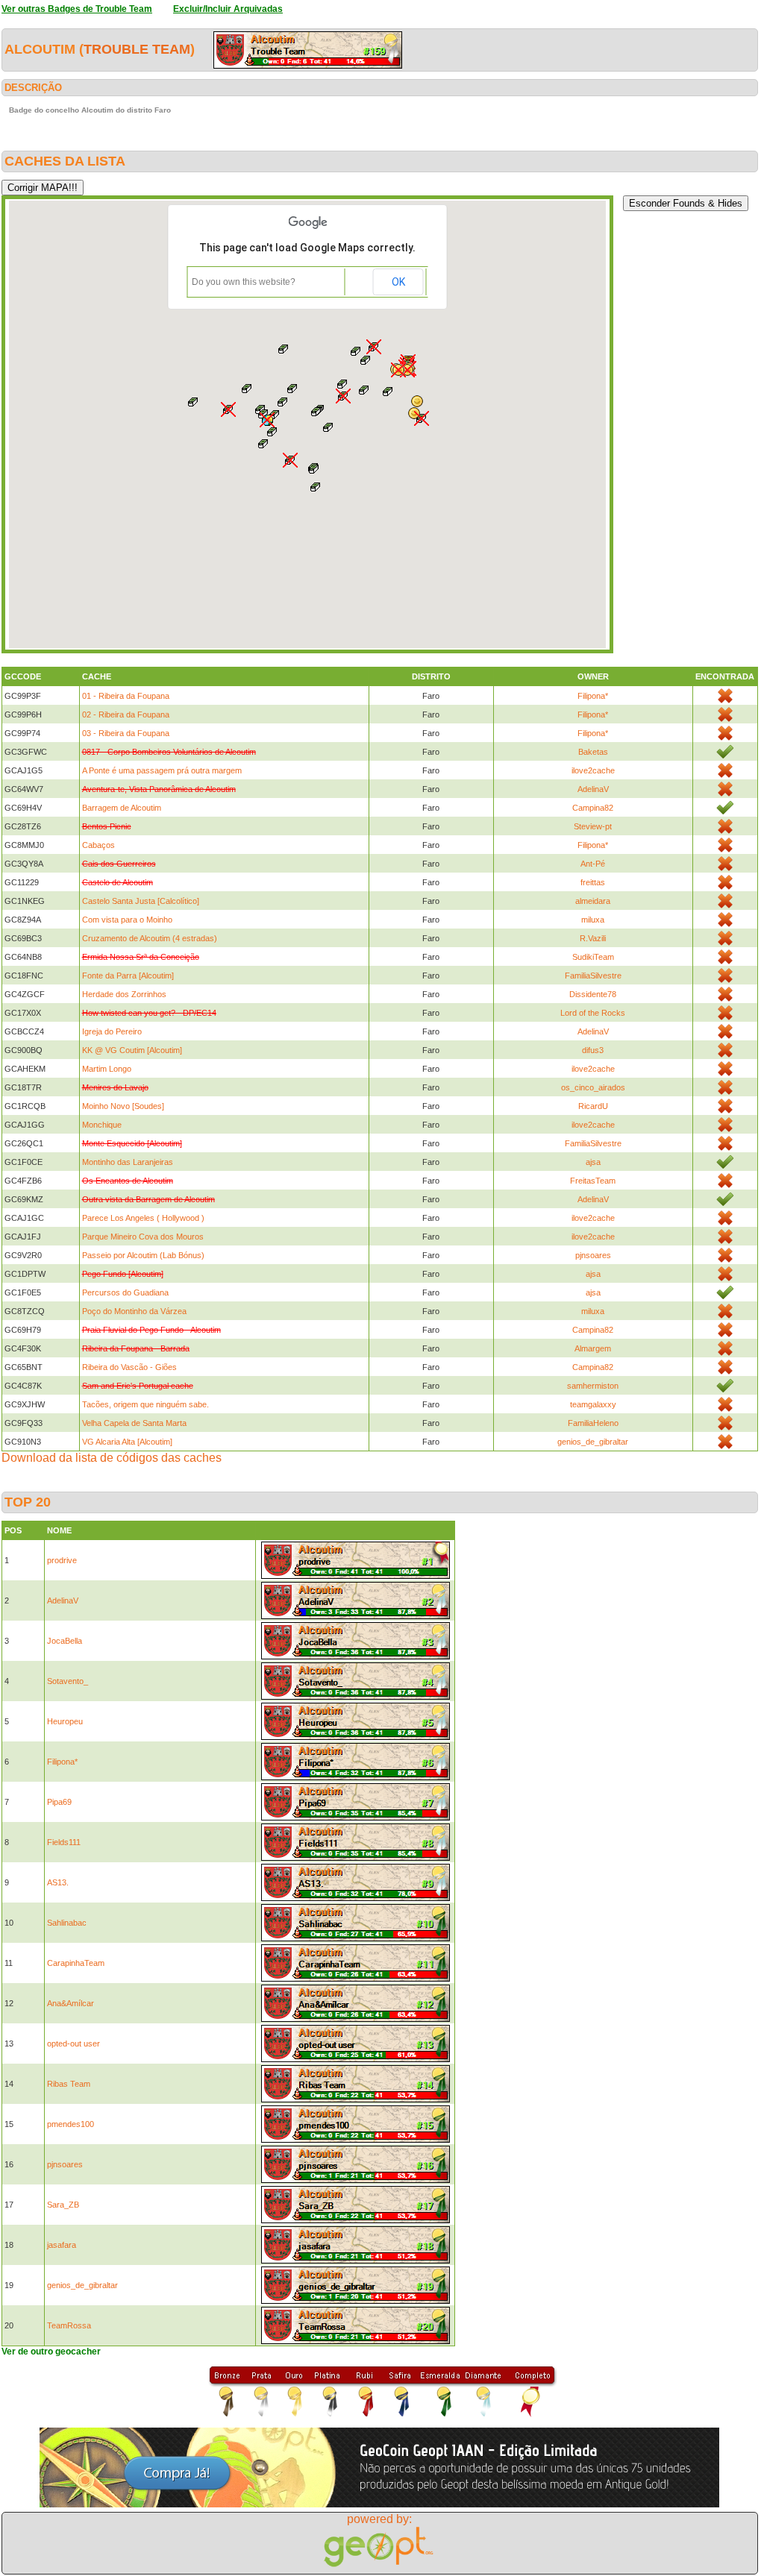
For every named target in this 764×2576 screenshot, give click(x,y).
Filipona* (593, 696)
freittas (593, 882)
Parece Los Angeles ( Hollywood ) (143, 1218)
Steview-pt (593, 826)
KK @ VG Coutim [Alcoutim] (132, 1050)
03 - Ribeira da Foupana (126, 733)
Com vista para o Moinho (127, 920)
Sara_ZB (63, 2205)
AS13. (58, 1882)
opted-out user (73, 2043)
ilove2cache (593, 770)
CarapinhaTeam (76, 1963)
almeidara (593, 901)
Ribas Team (69, 2084)
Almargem (593, 1348)
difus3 (593, 1050)
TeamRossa (69, 2325)
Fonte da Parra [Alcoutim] (128, 976)
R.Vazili (593, 938)
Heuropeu (65, 1721)
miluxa (593, 920)
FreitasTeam (593, 1181)
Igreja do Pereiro (112, 1031)
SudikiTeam (593, 957)
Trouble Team (137, 49)
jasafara (62, 2245)
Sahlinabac (67, 1923)
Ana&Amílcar (71, 2003)
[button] (316, 412)
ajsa (593, 1162)
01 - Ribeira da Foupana (126, 696)
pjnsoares (593, 1255)
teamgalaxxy (593, 1404)
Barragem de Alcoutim (122, 808)
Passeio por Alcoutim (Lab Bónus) (143, 1255)
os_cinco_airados (593, 1087)
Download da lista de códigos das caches (112, 1458)
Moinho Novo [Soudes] (123, 1106)
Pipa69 (59, 1802)
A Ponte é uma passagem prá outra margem (162, 770)
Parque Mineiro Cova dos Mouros (143, 1237)
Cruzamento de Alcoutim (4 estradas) (150, 938)
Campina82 (593, 808)
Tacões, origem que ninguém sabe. (145, 1404)
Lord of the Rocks (593, 1013)
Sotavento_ (68, 1681)
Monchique (102, 1125)
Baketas (593, 752)
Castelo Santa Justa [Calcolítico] (141, 901)
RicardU (593, 1106)
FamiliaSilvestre (593, 976)
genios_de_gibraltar (593, 1442)
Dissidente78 (593, 994)
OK (398, 282)
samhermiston (593, 1386)
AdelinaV (593, 789)
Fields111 (64, 1842)
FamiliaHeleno (593, 1423)
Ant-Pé (593, 864)
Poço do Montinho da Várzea (134, 1311)
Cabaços (98, 845)
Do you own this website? (244, 282)
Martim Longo (107, 1069)
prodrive (62, 1560)
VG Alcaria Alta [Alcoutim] (127, 1442)
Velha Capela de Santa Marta (134, 1423)
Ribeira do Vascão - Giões (129, 1367)
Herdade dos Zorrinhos (124, 994)
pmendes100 (71, 2124)
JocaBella (65, 1641)
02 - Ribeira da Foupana (126, 714)
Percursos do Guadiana (125, 1292)
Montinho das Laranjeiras (128, 1162)
